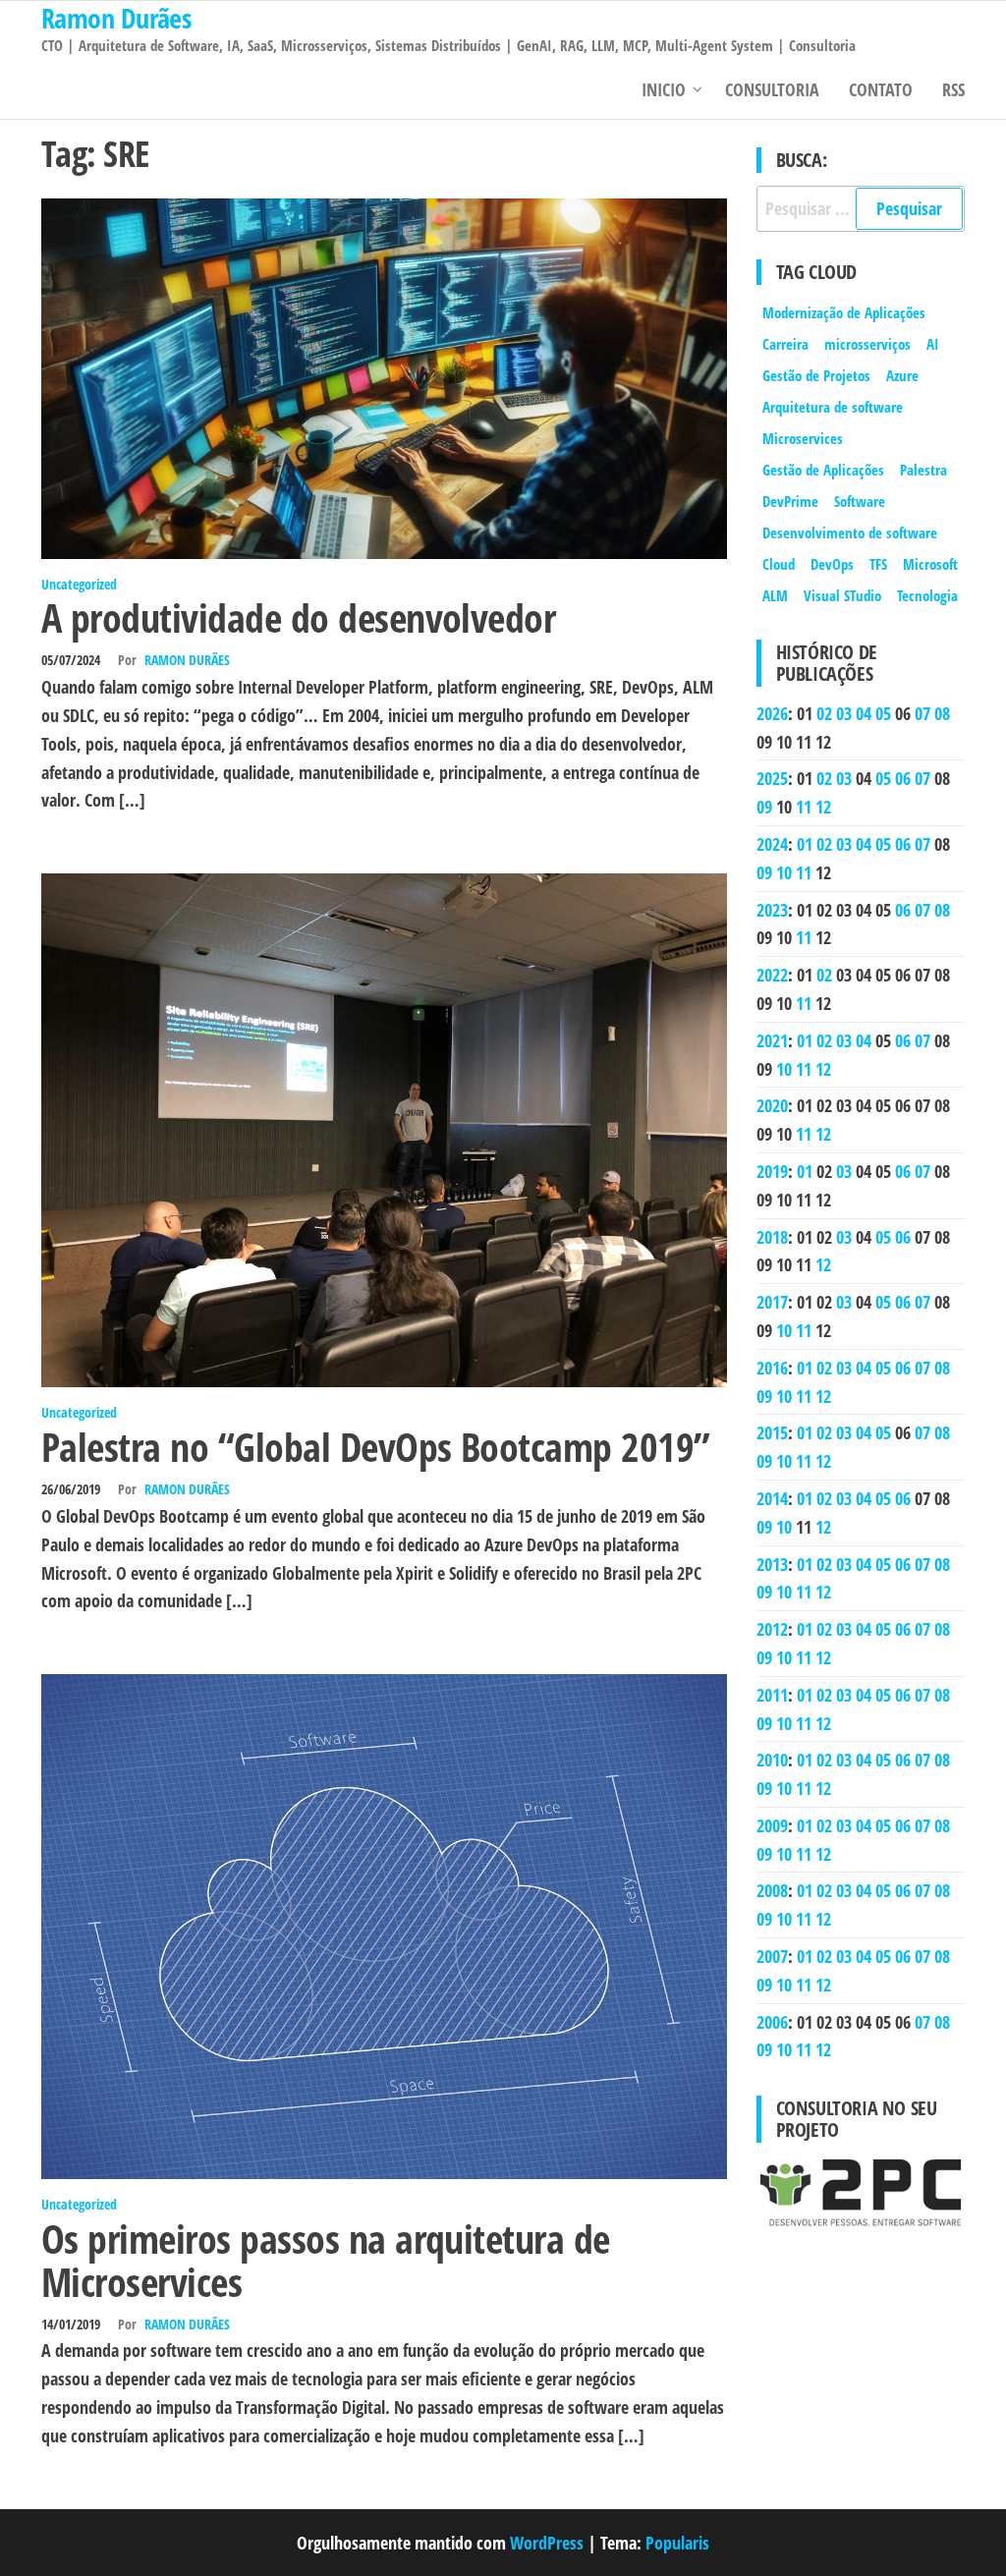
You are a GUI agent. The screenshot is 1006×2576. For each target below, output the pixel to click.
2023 (772, 910)
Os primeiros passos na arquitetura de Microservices (326, 2260)
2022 (772, 975)
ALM (775, 595)
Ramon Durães (187, 660)
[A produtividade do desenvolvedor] (384, 376)
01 (805, 844)
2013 (772, 1564)
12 (823, 807)
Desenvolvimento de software (850, 532)
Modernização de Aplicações (844, 312)
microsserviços (867, 344)
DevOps (832, 564)
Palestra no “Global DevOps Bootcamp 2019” (376, 1447)
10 (784, 872)
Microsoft (930, 564)
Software (860, 501)
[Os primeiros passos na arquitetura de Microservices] (384, 1925)
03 (844, 713)
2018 (772, 1237)
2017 (772, 1302)
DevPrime (790, 501)
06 (903, 778)
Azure (902, 375)
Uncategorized (79, 584)
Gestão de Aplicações (823, 470)
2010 (772, 1760)
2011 (772, 1695)
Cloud (779, 564)
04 (864, 713)
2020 (772, 1105)
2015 (772, 1432)
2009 (772, 1825)
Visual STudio (842, 595)
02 (824, 713)
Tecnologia (927, 595)
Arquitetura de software (833, 407)
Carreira (785, 344)
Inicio (664, 89)
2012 (772, 1629)
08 (942, 713)
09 (764, 807)
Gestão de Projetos (816, 375)
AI (933, 344)
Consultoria (772, 89)
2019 (772, 1171)
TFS (878, 564)
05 (883, 713)
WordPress (547, 2543)
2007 (772, 1956)
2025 (772, 778)
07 (922, 713)
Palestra (923, 470)
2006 (772, 2022)
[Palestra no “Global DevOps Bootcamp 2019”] (384, 1129)
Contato (881, 89)
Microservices (803, 438)
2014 (772, 1498)
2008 (772, 1890)
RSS (953, 89)
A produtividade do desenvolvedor (298, 617)
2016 (772, 1368)
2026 (772, 713)
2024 (772, 844)
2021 (772, 1040)
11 (804, 807)
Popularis (677, 2543)
